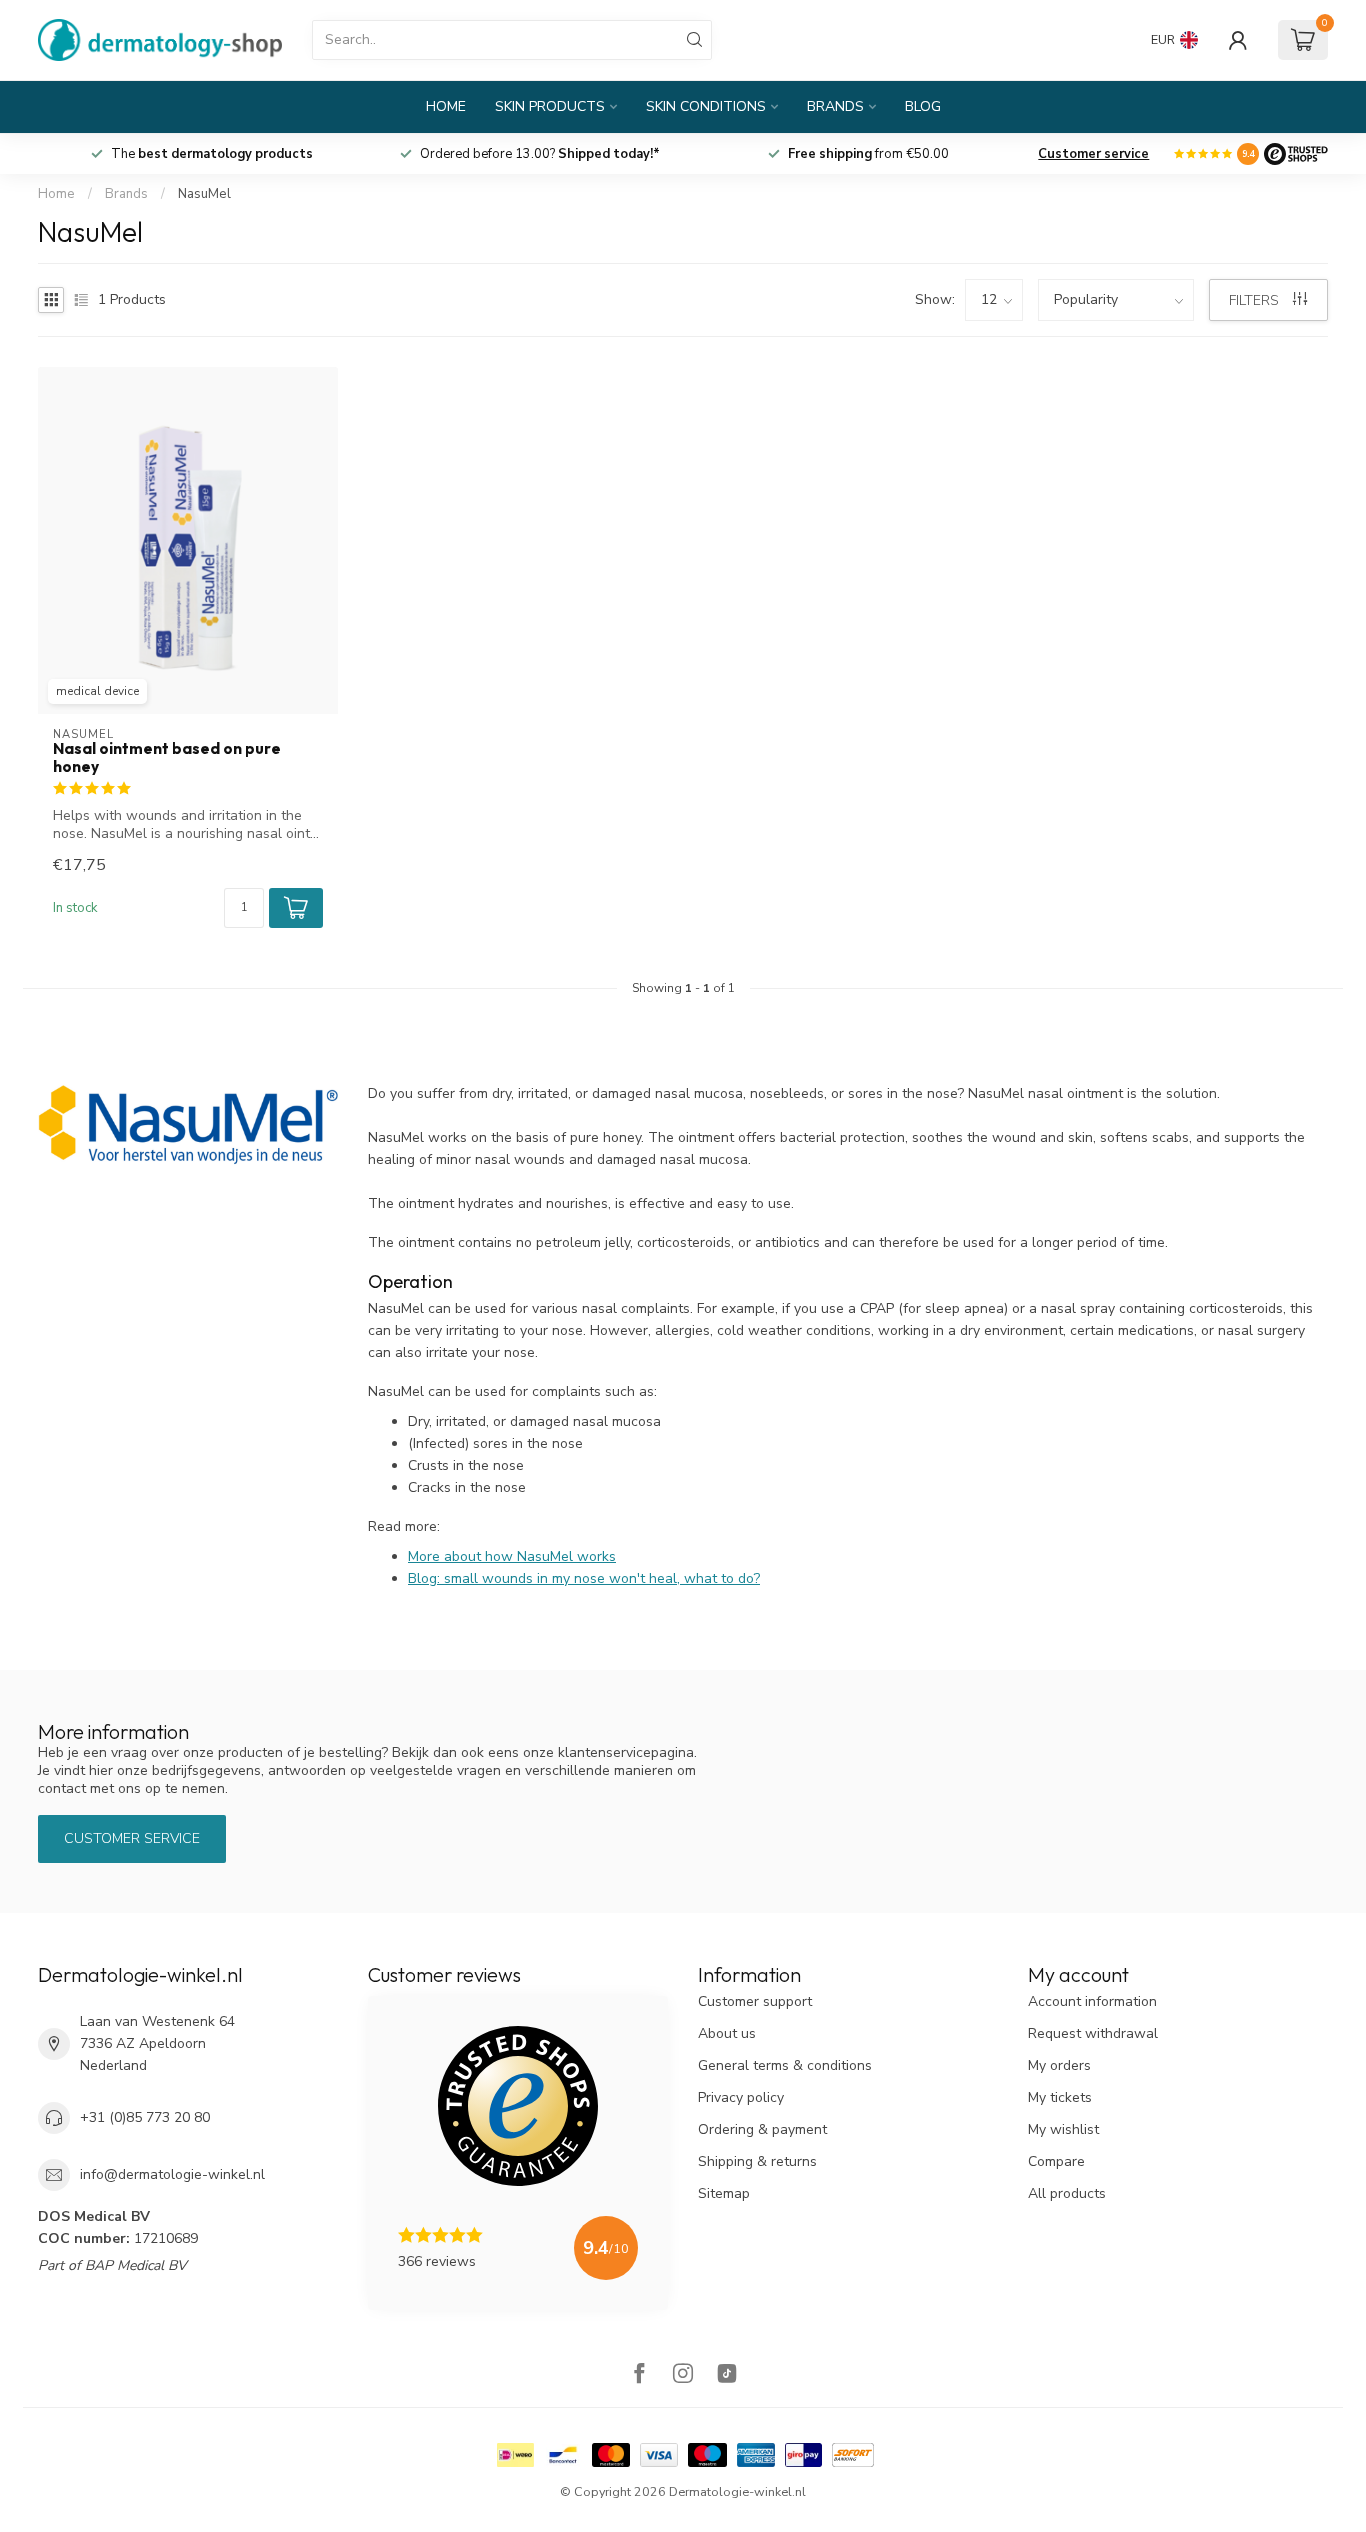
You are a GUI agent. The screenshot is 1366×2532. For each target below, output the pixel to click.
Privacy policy (741, 2097)
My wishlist (1063, 2129)
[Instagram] (683, 2375)
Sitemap (724, 2193)
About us (727, 2033)
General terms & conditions (785, 2065)
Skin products (550, 106)
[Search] (695, 40)
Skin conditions (706, 106)
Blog (923, 106)
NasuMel (204, 194)
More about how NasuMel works (512, 1556)
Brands (835, 106)
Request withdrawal (1093, 2033)
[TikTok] (727, 2375)
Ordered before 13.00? (540, 154)
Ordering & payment (762, 2129)
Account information (1092, 2001)
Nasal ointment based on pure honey (167, 758)
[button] (296, 908)
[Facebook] (639, 2375)
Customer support (755, 2001)
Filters (1256, 300)
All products (1067, 2193)
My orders (1059, 2065)
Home (446, 106)
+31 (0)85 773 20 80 (145, 2117)
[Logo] (1296, 154)
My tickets (1060, 2097)
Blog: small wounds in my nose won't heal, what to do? (584, 1578)
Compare (1056, 2161)
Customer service (1093, 154)
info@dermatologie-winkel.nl (172, 2174)
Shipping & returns (757, 2161)
